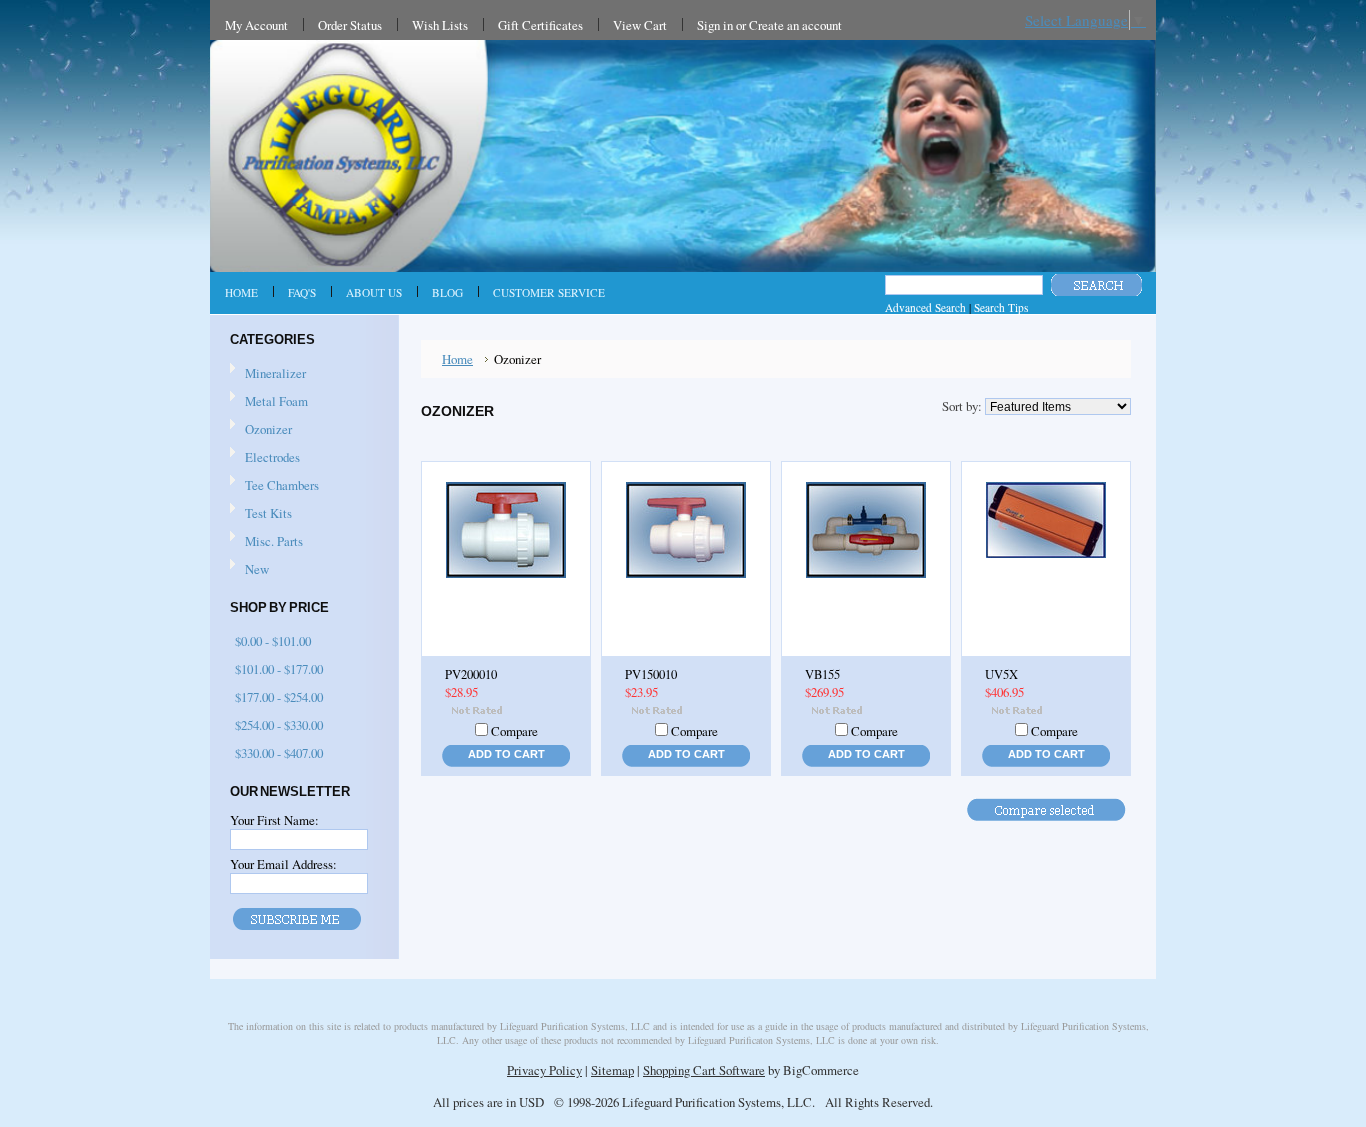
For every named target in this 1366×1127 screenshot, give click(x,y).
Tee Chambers (282, 485)
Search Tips (1001, 307)
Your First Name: (274, 820)
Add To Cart (506, 754)
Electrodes (272, 457)
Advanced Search (925, 307)
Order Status (350, 25)
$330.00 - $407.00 (279, 753)
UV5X (1001, 674)
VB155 (822, 674)
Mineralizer (275, 373)
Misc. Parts (274, 541)
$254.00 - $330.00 (279, 725)
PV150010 (651, 674)
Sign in (715, 25)
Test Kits (268, 513)
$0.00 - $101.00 (273, 641)
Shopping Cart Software (704, 1070)
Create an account (795, 25)
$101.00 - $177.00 (279, 669)
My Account (256, 25)
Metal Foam (276, 401)
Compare (514, 731)
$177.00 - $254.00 (279, 697)
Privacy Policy (544, 1070)
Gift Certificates (540, 25)
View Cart (640, 25)
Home (457, 359)
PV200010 (471, 674)
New (257, 569)
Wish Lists (440, 25)
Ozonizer (268, 429)
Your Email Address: (283, 864)
